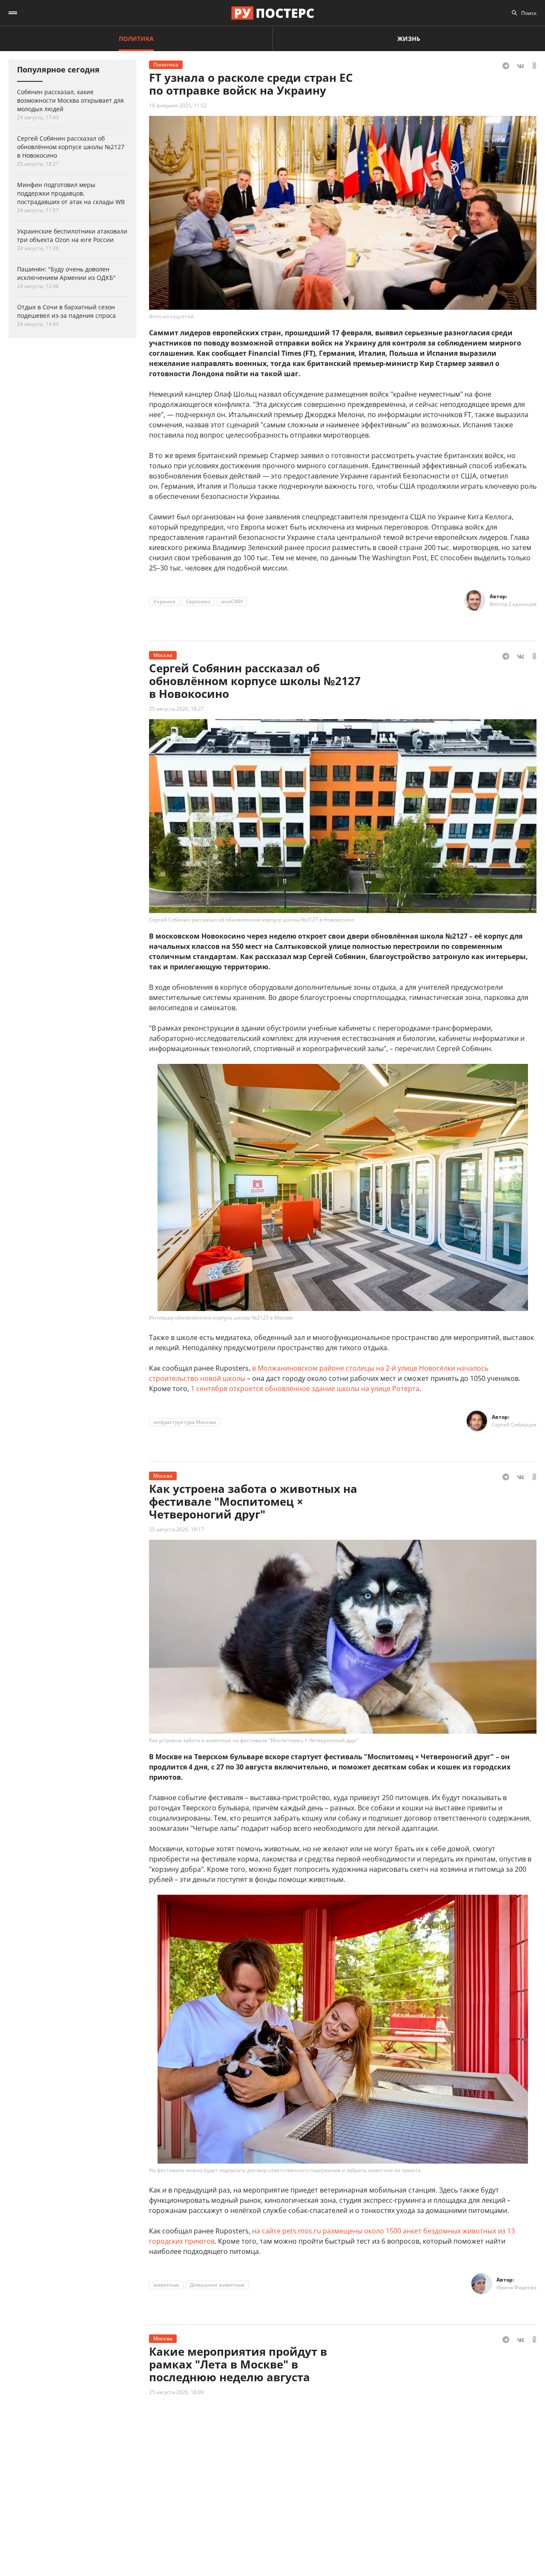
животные (166, 2285)
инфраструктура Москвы (185, 1422)
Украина (164, 601)
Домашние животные (217, 2285)
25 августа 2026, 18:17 (176, 1529)
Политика (136, 39)
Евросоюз (198, 601)
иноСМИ (232, 601)
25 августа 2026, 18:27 (176, 709)
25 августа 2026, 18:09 (176, 2392)
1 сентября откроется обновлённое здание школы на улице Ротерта (305, 1389)
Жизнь (409, 39)
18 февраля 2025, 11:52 (178, 105)
